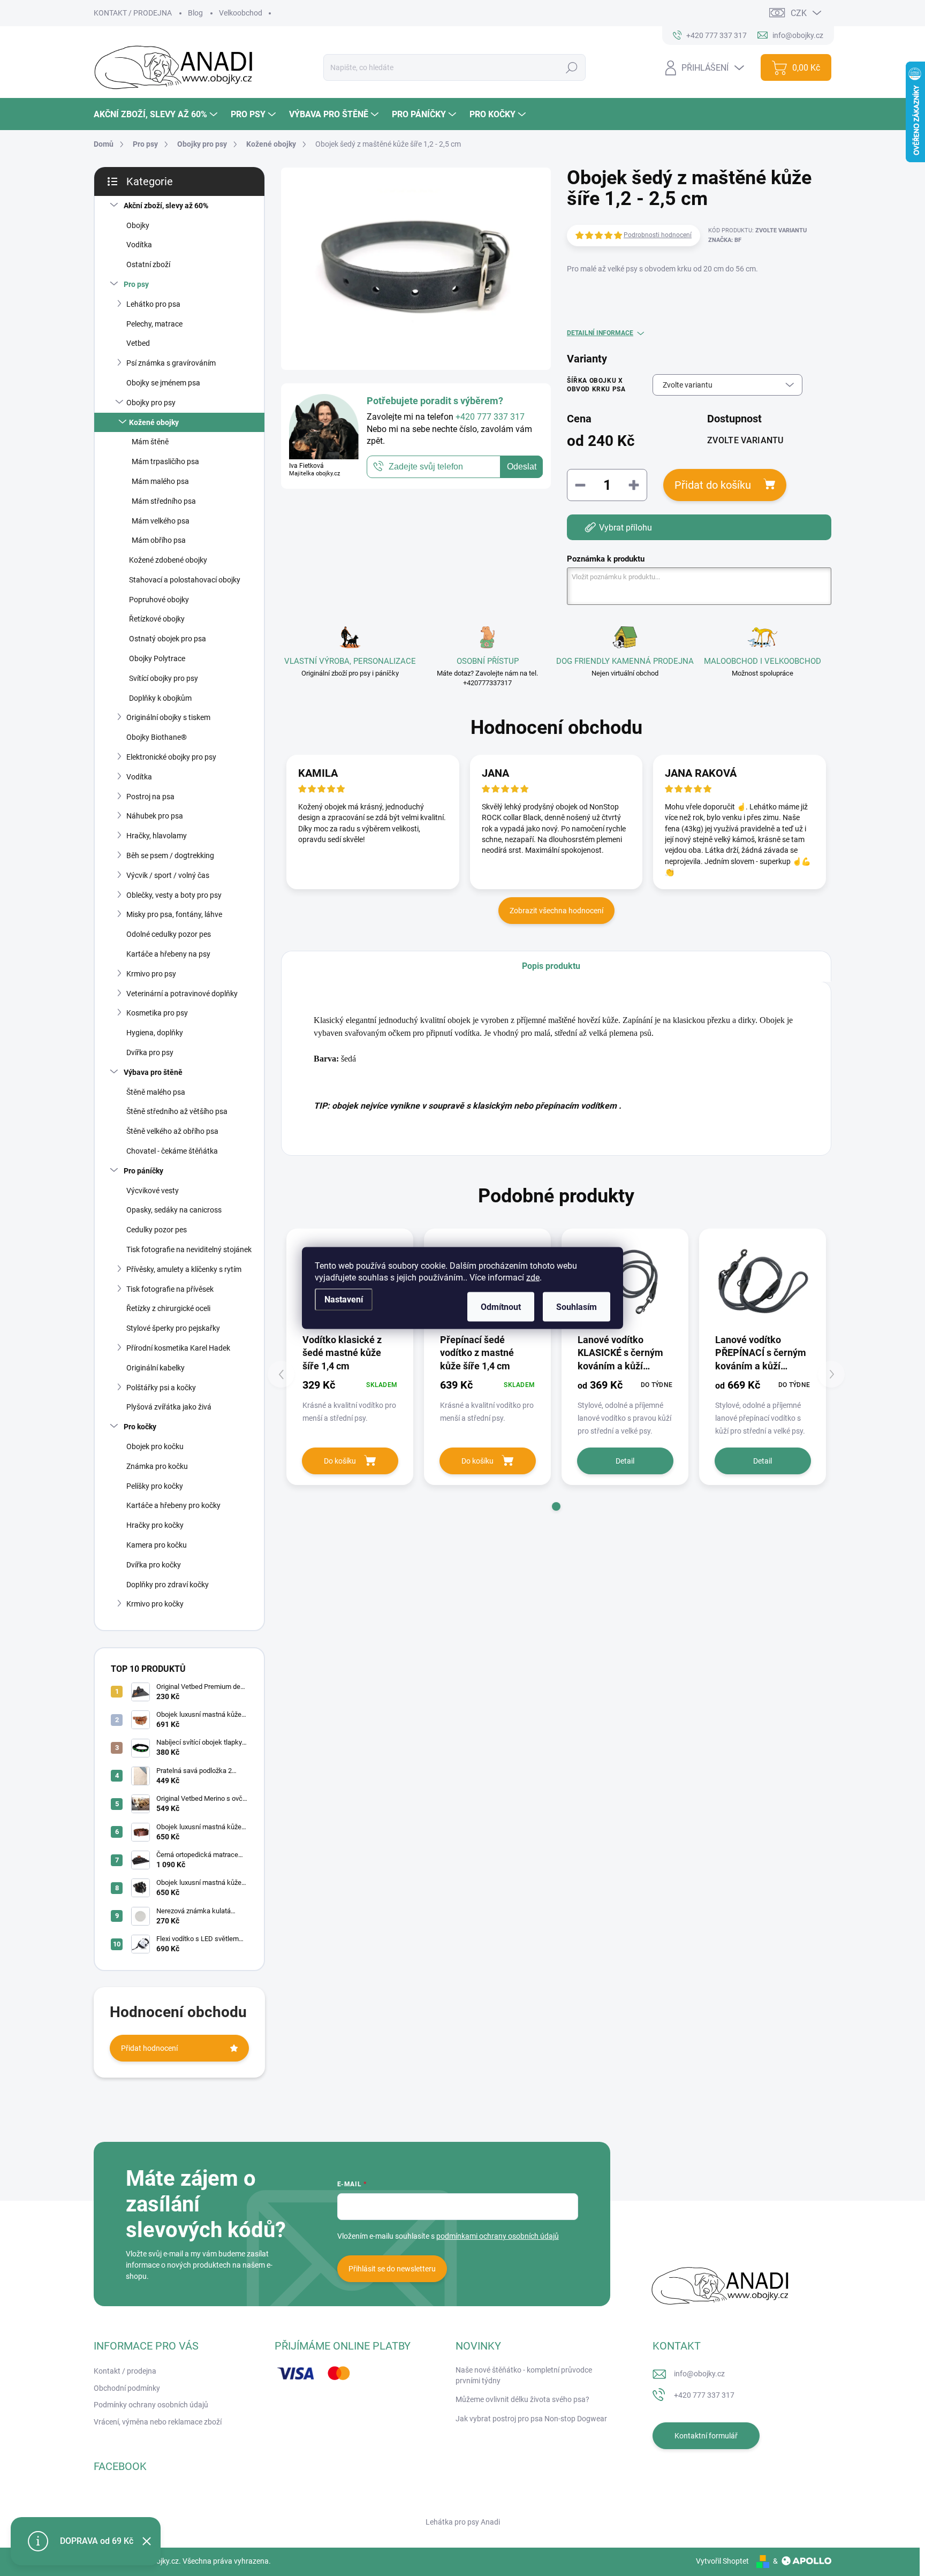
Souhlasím (577, 1307)
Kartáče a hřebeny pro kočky (173, 1505)
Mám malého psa (160, 481)
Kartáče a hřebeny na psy (168, 954)
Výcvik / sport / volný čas (168, 875)
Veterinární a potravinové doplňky (182, 994)
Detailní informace (600, 333)
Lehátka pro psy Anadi (463, 2522)
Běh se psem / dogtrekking (170, 855)
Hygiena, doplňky (155, 1033)
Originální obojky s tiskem (168, 717)
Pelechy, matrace (154, 324)
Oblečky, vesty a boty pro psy (174, 895)
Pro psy (136, 284)
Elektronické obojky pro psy (171, 757)
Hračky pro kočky (155, 1525)
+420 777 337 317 (704, 2395)
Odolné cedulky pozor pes (169, 934)
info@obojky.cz (699, 2374)
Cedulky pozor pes (157, 1230)
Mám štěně (150, 442)
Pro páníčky (143, 1171)
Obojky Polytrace (157, 658)
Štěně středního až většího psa (177, 1111)
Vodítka (139, 245)
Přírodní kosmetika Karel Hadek (178, 1348)
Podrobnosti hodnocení (658, 235)
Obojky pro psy (151, 403)
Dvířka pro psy (150, 1052)
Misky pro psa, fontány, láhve (174, 914)
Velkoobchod (241, 13)
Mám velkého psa (161, 521)
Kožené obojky (154, 422)
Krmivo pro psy (151, 974)
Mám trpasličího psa (165, 461)
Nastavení (344, 1300)
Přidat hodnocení (149, 2048)
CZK (799, 13)
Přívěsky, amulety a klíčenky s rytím (184, 1269)
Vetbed (138, 343)
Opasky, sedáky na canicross (174, 1210)
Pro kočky (140, 1427)
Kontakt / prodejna (125, 2371)
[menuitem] (157, 114)
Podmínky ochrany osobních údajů (151, 2405)
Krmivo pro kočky (155, 1604)
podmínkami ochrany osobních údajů (498, 2236)
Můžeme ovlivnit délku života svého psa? (522, 2399)
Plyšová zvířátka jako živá (169, 1407)
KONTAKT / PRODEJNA (133, 13)
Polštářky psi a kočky (161, 1388)
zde (533, 1278)
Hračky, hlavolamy (157, 836)
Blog (195, 13)
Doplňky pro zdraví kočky (168, 1585)
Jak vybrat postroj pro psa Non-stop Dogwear (531, 2419)
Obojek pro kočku (155, 1446)
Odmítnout (501, 1307)
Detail (625, 1461)
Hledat (571, 67)
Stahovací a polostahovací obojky (185, 580)
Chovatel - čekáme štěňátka (172, 1151)
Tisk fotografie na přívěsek (170, 1289)
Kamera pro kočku (157, 1545)
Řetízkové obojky (157, 619)
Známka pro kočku (157, 1466)
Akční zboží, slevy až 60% (166, 206)
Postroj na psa (150, 797)
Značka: (725, 240)
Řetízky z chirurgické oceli (168, 1308)
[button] (556, 1506)
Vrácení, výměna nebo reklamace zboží (158, 2422)
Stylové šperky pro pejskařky (173, 1328)
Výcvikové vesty (153, 1191)
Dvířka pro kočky (154, 1565)
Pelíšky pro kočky (155, 1486)
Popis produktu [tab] (551, 966)
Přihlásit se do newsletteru (392, 2269)
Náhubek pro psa (155, 816)
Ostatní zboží (148, 264)
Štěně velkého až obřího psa (172, 1131)
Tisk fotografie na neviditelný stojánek (189, 1249)
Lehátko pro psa (153, 304)
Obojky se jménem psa (163, 383)
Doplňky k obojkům (160, 698)
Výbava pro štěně (153, 1072)
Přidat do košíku (713, 485)
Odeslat (522, 467)
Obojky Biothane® (157, 737)
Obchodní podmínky (127, 2388)
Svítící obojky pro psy (164, 678)
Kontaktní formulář (706, 2436)
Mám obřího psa (159, 540)
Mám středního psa (164, 501)
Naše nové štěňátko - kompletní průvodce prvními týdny (524, 2375)
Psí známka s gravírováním (171, 363)
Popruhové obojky (159, 600)
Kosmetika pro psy (157, 1013)
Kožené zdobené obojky (168, 560)
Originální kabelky (156, 1368)
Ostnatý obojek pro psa (168, 639)
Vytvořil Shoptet (722, 2561)
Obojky (138, 225)
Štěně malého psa (156, 1092)
